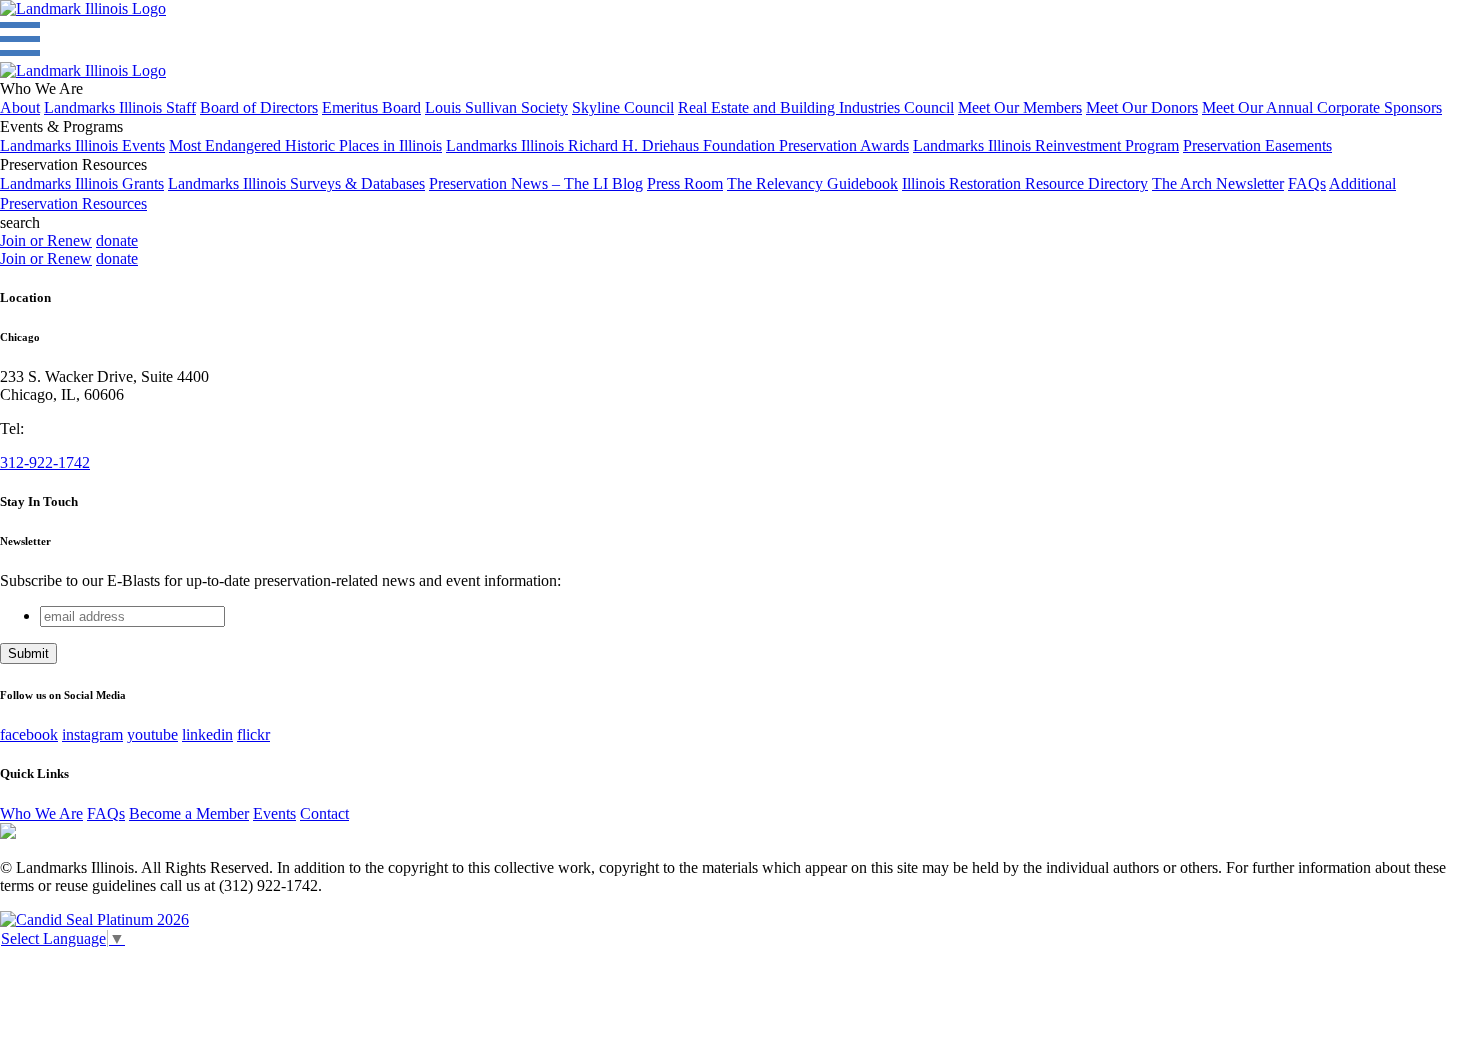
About (20, 107)
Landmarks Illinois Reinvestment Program (1046, 145)
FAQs (1307, 183)
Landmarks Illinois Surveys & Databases (296, 183)
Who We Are (41, 813)
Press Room (685, 183)
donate (117, 240)
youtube (152, 734)
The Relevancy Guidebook (812, 183)
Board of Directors (259, 107)
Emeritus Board (371, 107)
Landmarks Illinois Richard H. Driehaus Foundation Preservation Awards (677, 145)
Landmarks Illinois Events (82, 145)
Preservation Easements (1257, 145)
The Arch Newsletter (1218, 183)
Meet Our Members (1020, 107)
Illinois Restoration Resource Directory (1025, 183)
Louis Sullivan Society (496, 107)
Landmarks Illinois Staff (120, 107)
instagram (92, 734)
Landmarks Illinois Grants (82, 183)
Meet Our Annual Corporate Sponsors (1322, 107)
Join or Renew (46, 240)
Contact (324, 813)
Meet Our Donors (1142, 107)
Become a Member (189, 813)
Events (274, 813)
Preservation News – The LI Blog (536, 183)
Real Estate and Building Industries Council (816, 107)
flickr (253, 734)
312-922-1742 (45, 462)
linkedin (207, 734)
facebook (29, 734)
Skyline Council (623, 107)
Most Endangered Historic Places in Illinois (305, 145)
